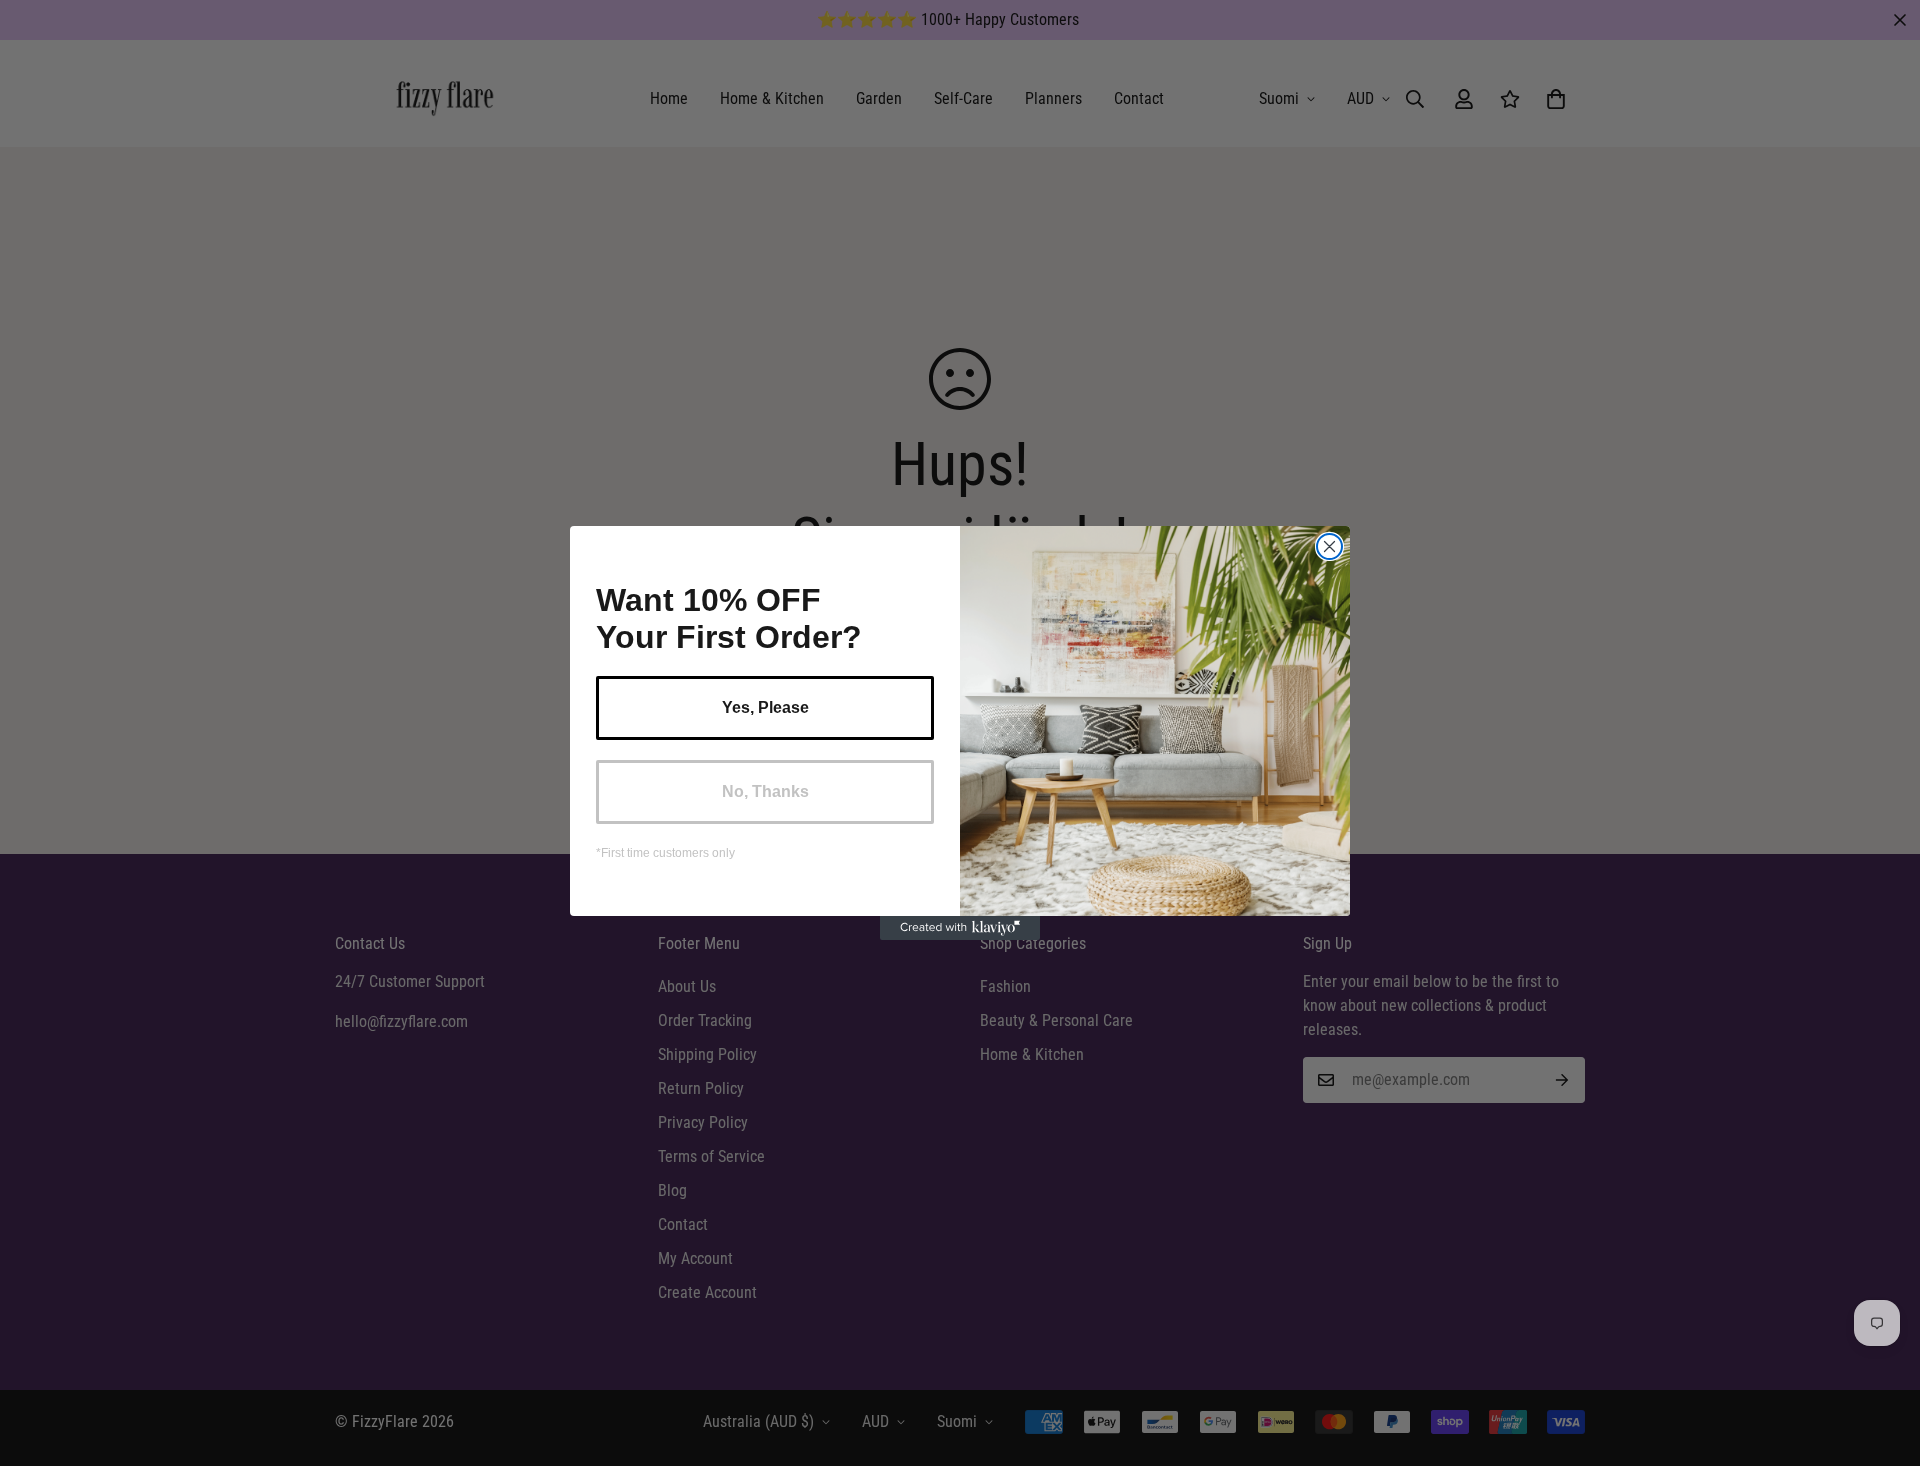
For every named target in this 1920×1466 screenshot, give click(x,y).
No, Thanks (765, 791)
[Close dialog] (1329, 546)
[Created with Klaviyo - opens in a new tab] (960, 928)
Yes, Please (765, 707)
